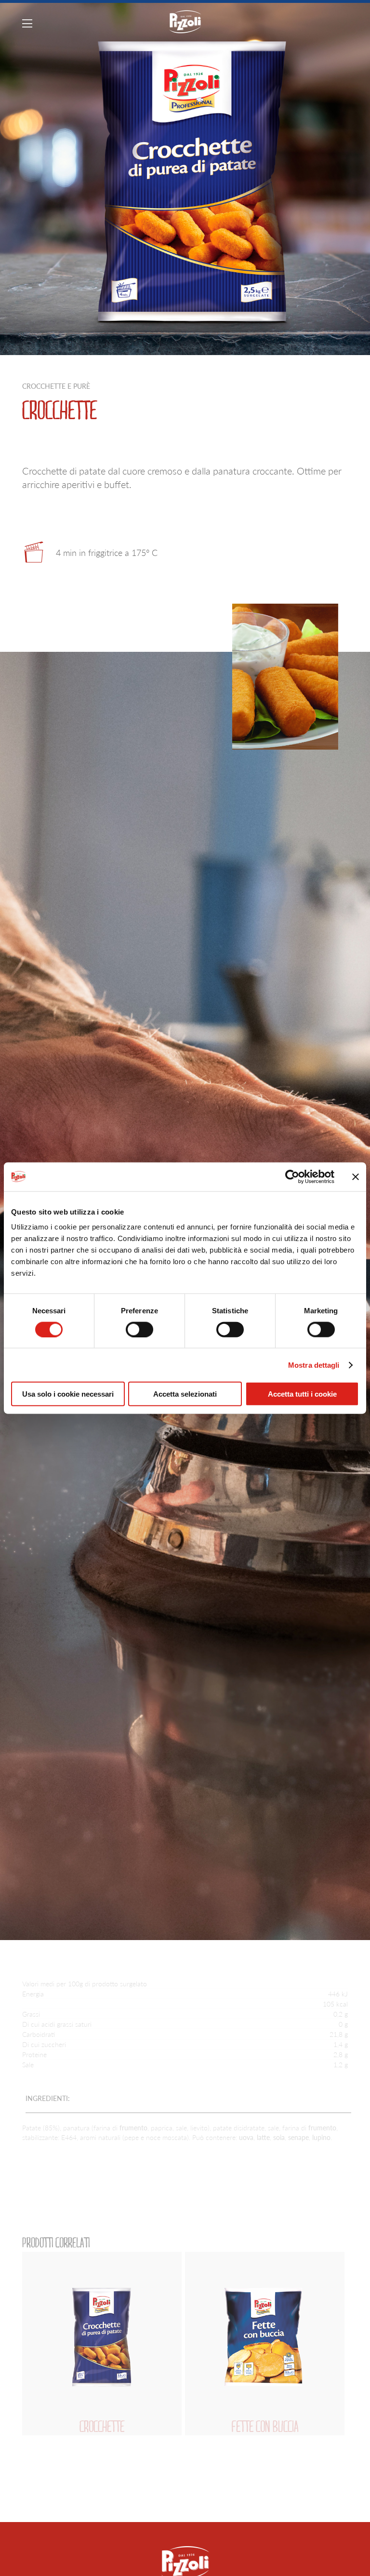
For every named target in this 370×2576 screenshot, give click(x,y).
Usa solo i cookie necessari (68, 1394)
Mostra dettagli (314, 1365)
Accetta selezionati (185, 1394)
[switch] (139, 1329)
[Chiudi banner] (356, 1176)
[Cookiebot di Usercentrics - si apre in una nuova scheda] (292, 1176)
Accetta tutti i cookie (302, 1394)
